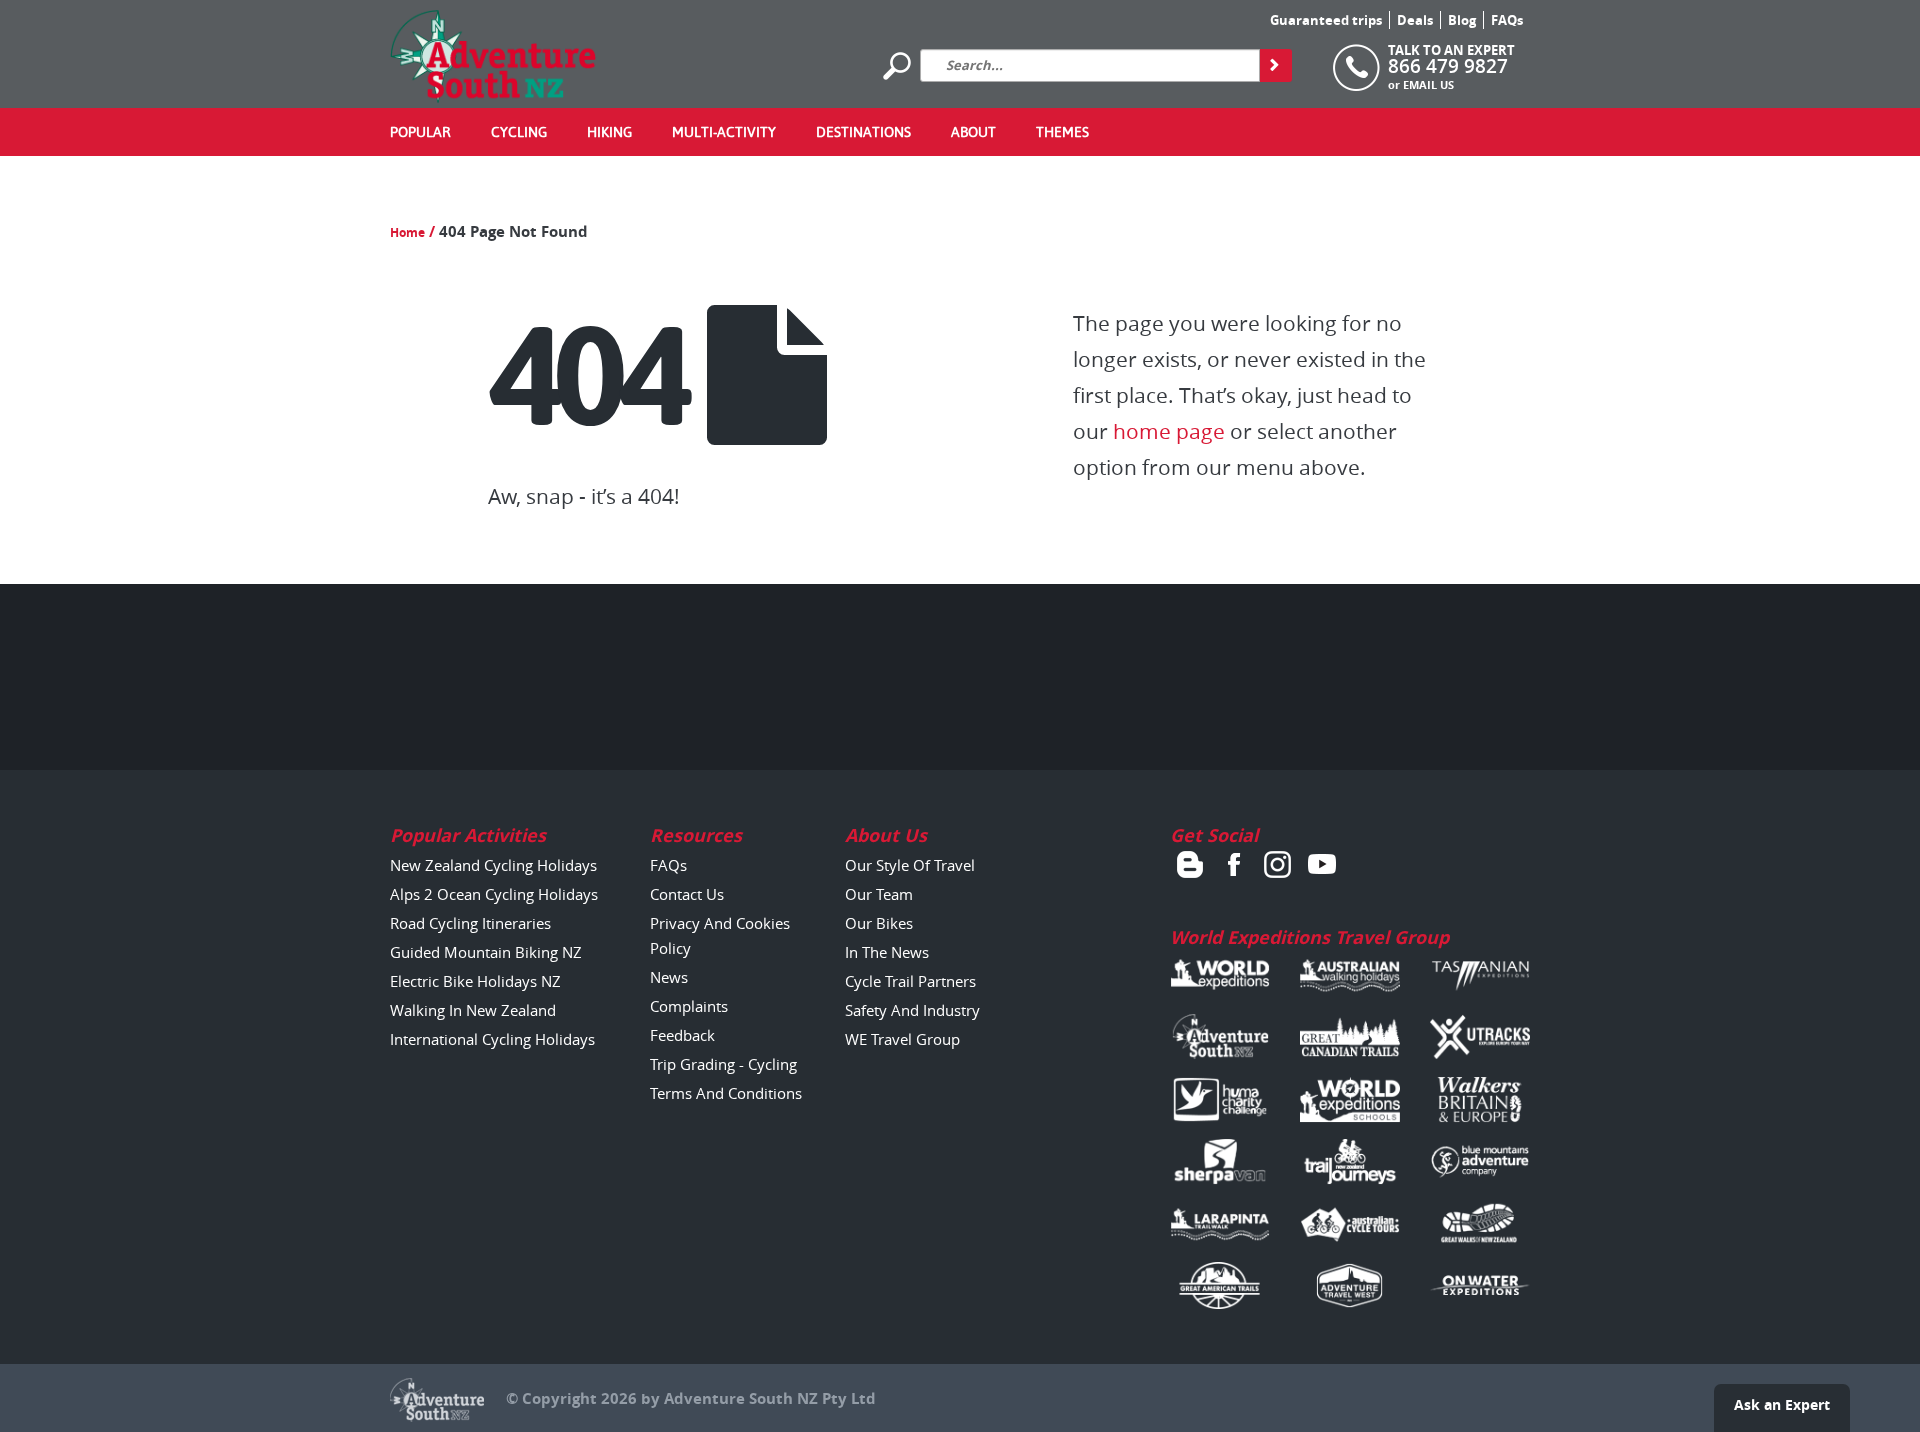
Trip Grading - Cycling (723, 1064)
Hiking (609, 132)
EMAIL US (1428, 84)
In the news (887, 952)
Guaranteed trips (1326, 20)
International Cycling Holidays (492, 1039)
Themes (1062, 132)
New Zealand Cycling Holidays (493, 865)
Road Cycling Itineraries (470, 923)
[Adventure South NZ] (493, 55)
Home (407, 232)
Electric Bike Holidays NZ (475, 981)
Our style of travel (910, 865)
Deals (1415, 20)
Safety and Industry (912, 1010)
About (973, 132)
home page (1169, 431)
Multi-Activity (724, 132)
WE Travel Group (902, 1039)
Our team (879, 894)
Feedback (682, 1035)
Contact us (687, 894)
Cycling (519, 132)
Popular (420, 132)
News (669, 977)
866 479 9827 (1448, 66)
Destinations (863, 132)
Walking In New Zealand (473, 1010)
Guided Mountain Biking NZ (486, 952)
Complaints (689, 1006)
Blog (1462, 20)
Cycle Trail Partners (910, 981)
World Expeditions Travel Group (1309, 937)
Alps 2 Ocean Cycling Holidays (494, 894)
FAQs (1507, 20)
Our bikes (879, 923)
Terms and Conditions (726, 1093)
